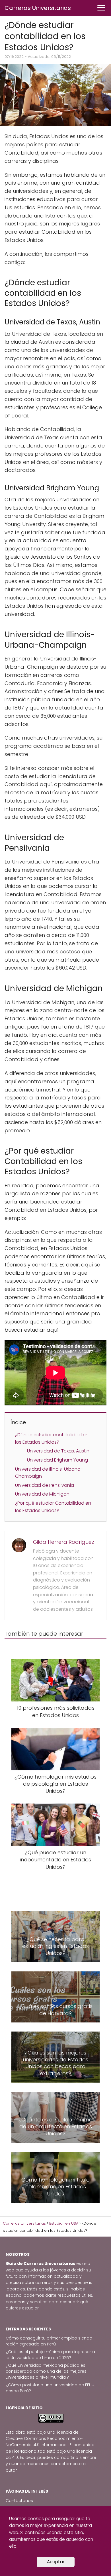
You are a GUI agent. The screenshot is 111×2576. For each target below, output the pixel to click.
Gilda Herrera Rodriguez (64, 1542)
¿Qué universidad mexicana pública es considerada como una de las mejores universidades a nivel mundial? (46, 2371)
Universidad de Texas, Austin (58, 1451)
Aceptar (56, 2562)
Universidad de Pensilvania (45, 1485)
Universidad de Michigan (42, 1494)
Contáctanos (19, 2501)
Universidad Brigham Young (57, 1460)
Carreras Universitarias (38, 8)
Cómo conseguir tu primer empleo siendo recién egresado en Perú (49, 2341)
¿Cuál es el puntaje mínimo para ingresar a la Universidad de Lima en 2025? (50, 2355)
